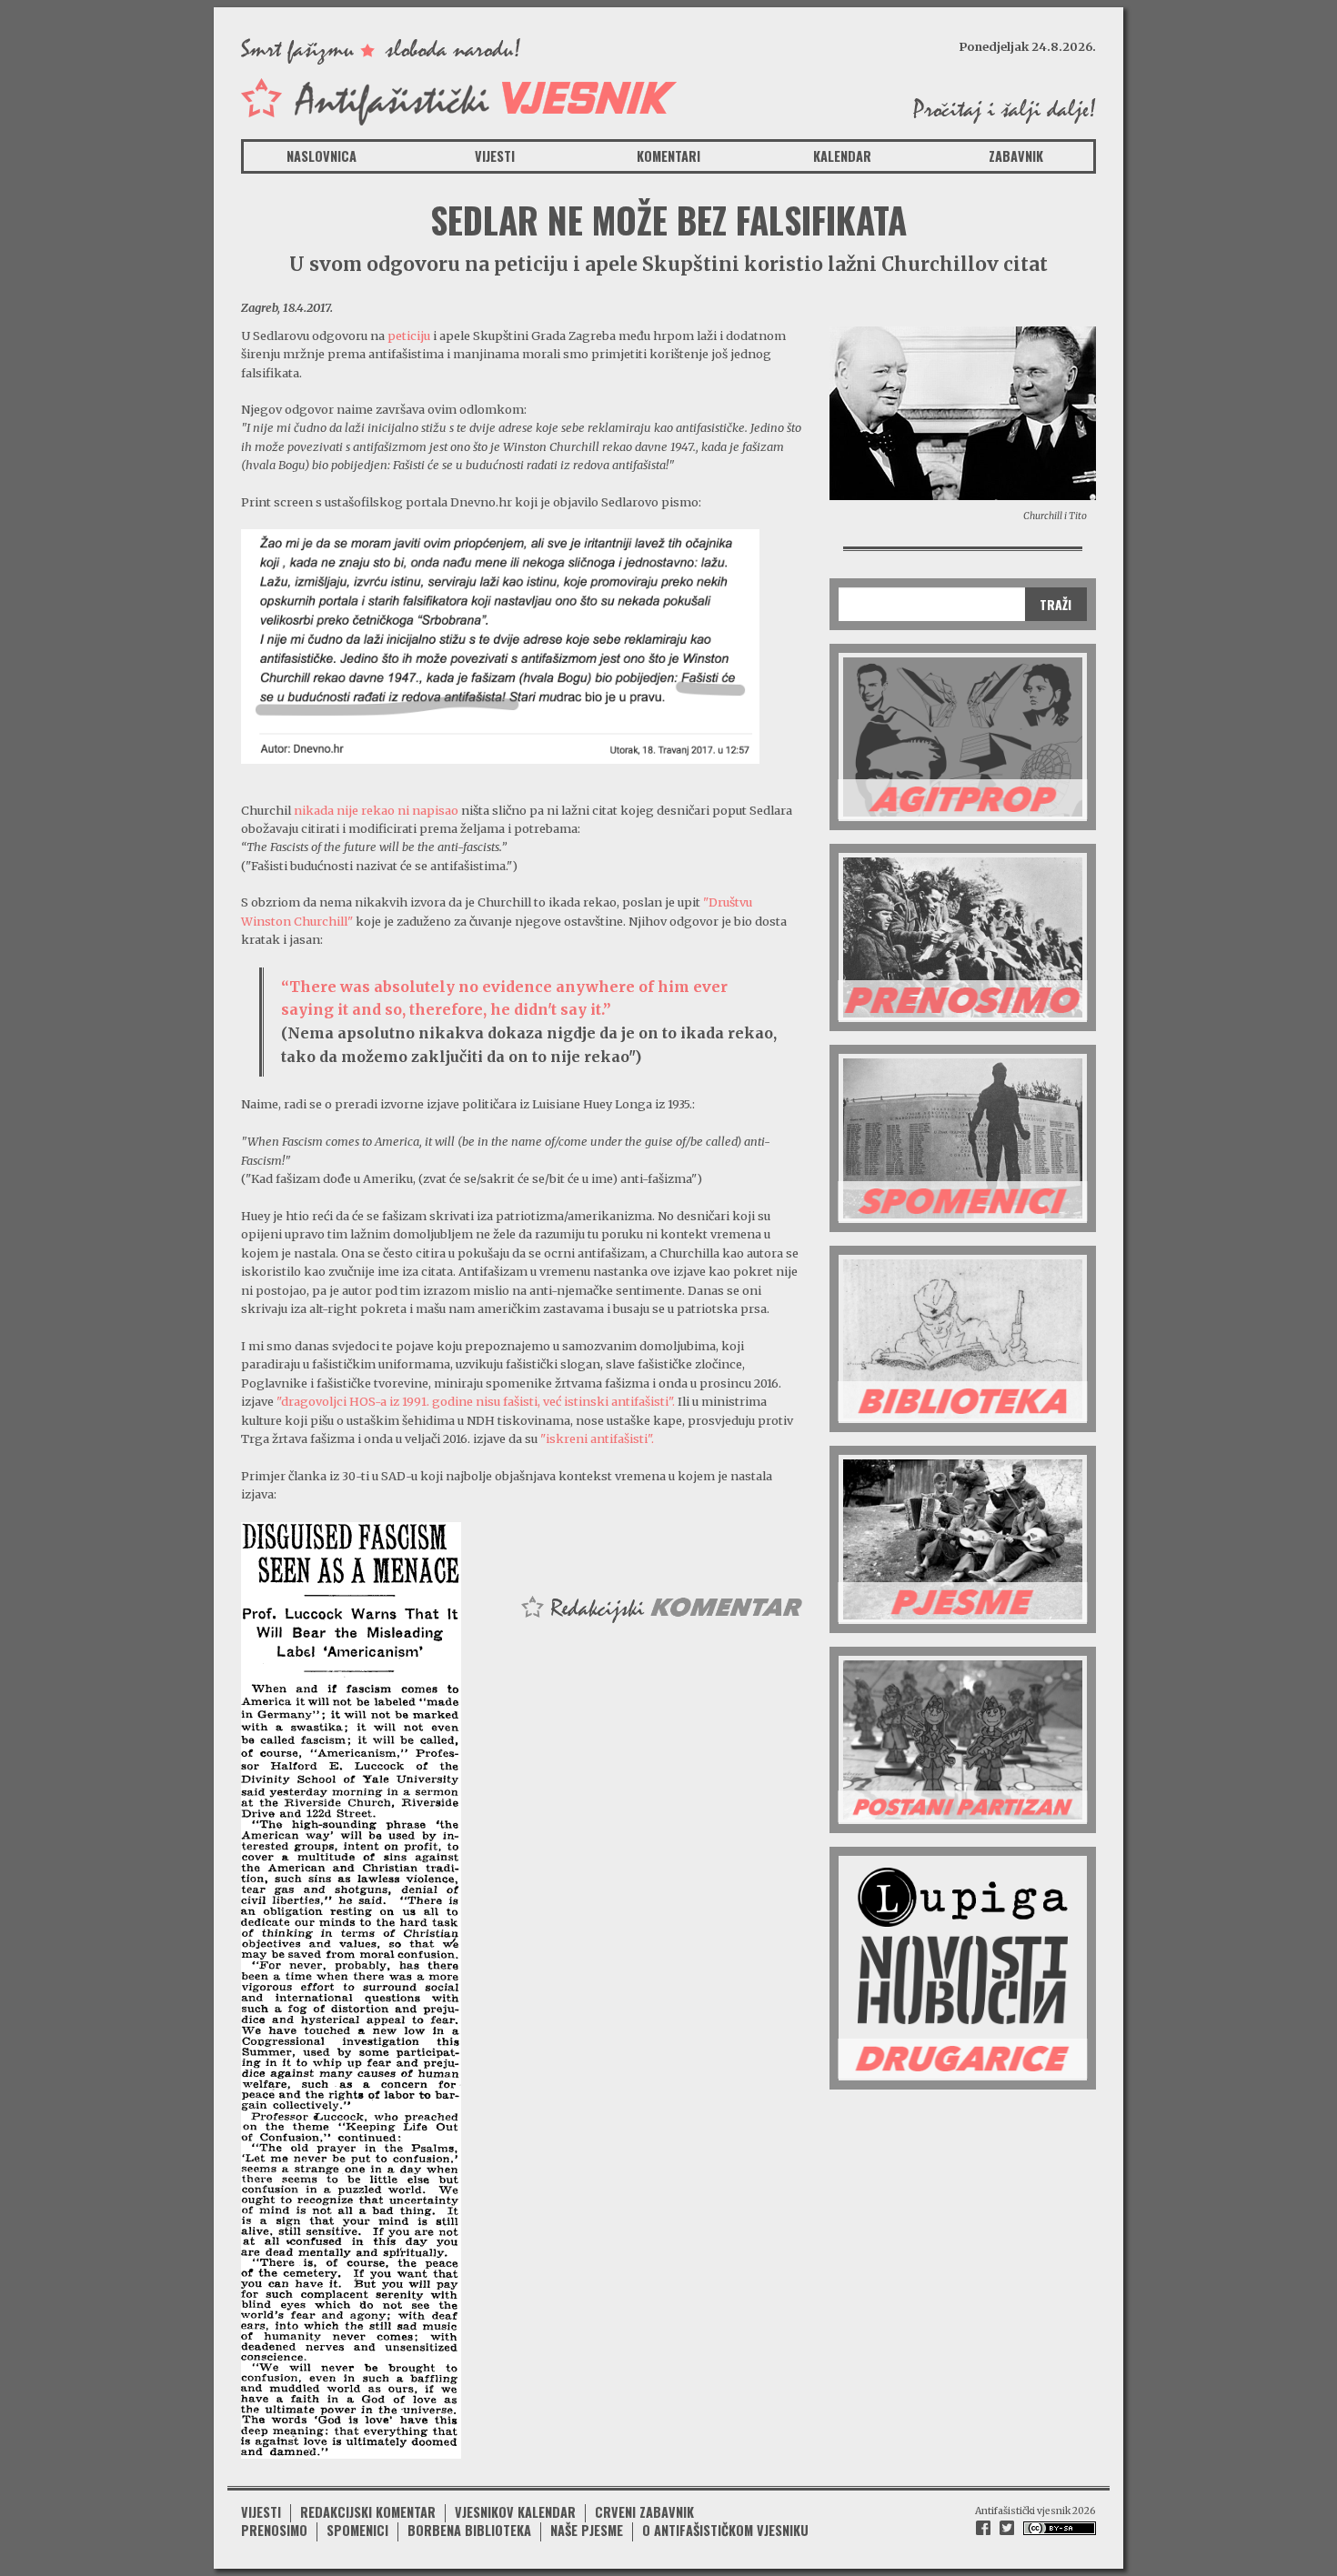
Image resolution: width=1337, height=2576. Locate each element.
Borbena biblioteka (469, 2530)
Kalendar (842, 156)
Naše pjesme (587, 2530)
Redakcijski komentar (368, 2512)
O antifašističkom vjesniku (725, 2530)
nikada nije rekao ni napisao (376, 810)
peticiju (409, 336)
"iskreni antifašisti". (597, 1438)
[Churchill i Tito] (963, 412)
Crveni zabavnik (644, 2512)
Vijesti (495, 156)
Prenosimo (274, 2530)
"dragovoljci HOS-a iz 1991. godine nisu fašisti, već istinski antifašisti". (476, 1401)
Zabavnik (1016, 156)
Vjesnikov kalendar (515, 2512)
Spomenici (357, 2530)
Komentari (668, 156)
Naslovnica (322, 156)
